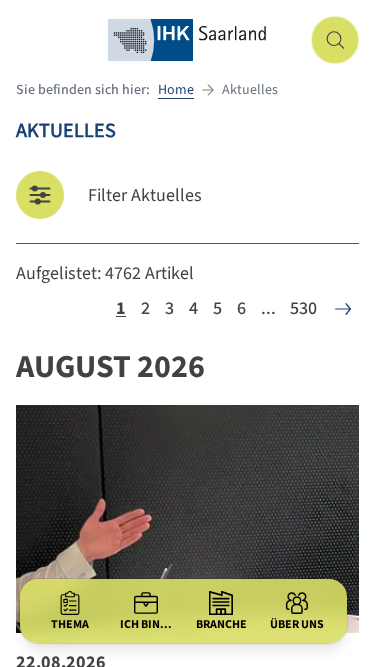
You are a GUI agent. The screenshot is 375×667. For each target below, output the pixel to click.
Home (176, 90)
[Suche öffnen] (335, 40)
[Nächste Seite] (343, 309)
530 (303, 308)
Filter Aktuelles (145, 195)
